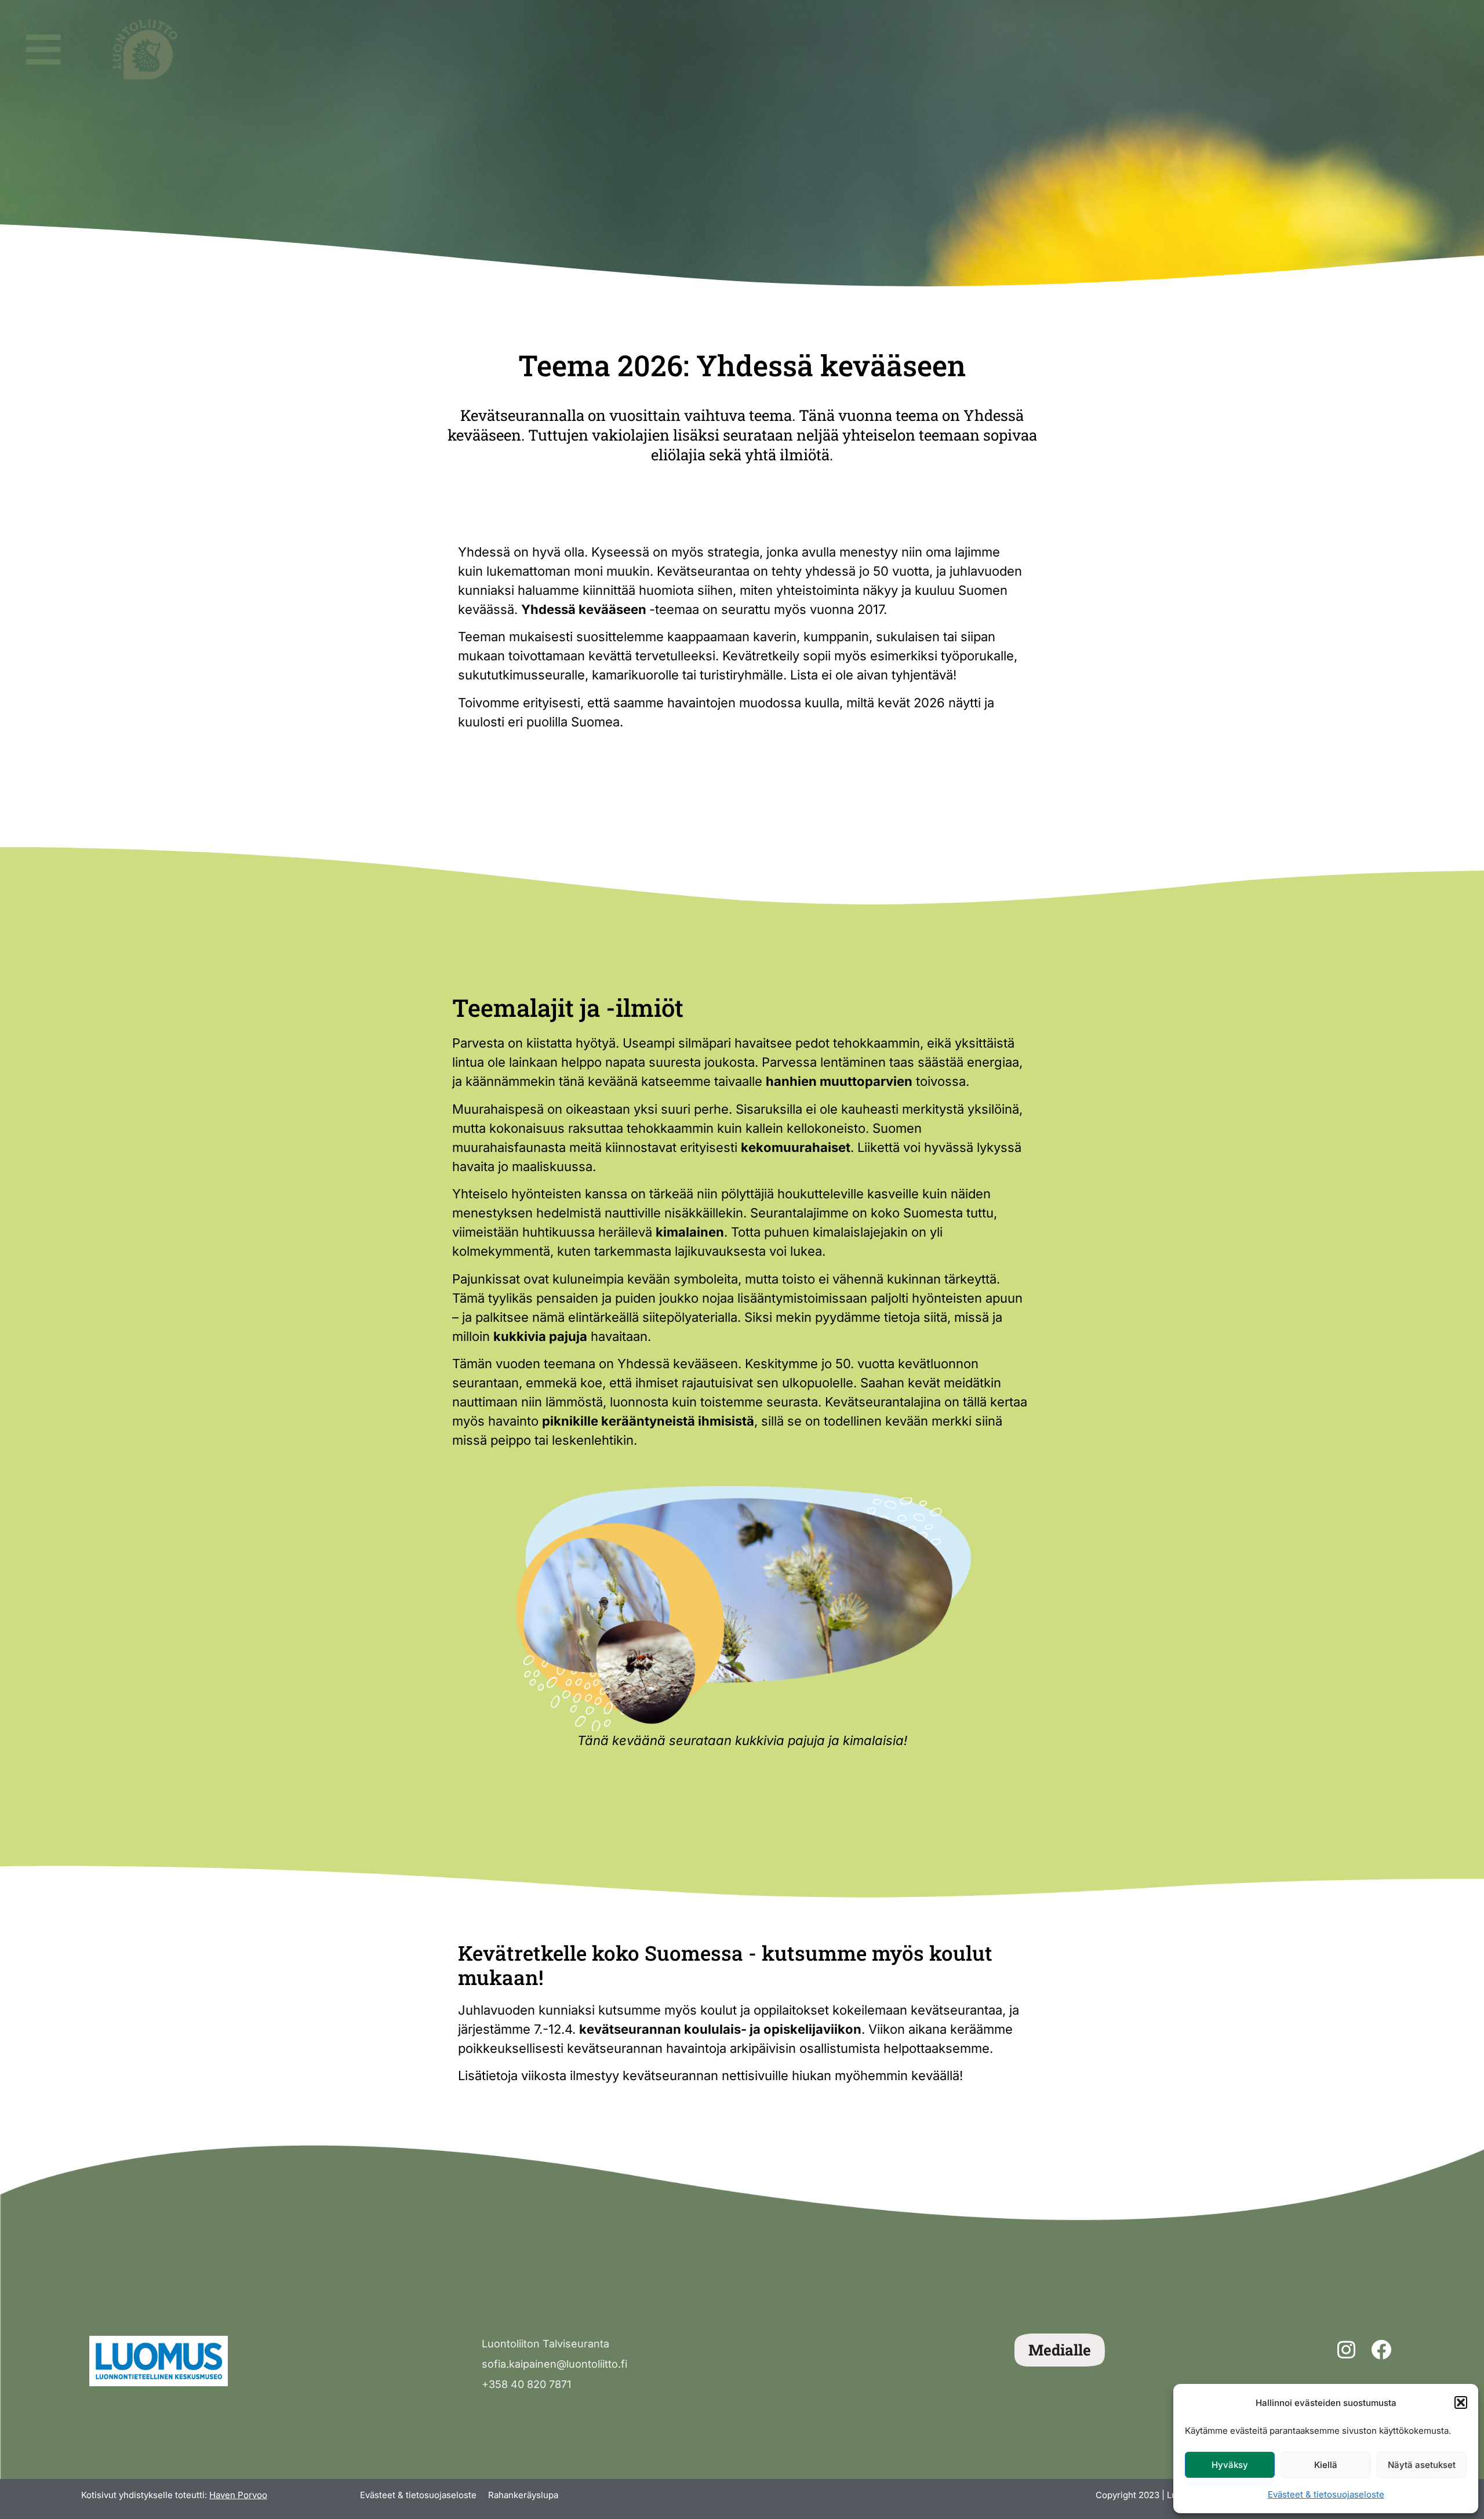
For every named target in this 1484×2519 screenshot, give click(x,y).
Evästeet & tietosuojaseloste (1326, 2494)
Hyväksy (1230, 2465)
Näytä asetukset (1422, 2465)
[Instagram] (1346, 2350)
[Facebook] (1381, 2350)
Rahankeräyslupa (523, 2495)
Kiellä (1326, 2465)
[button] (1461, 2402)
